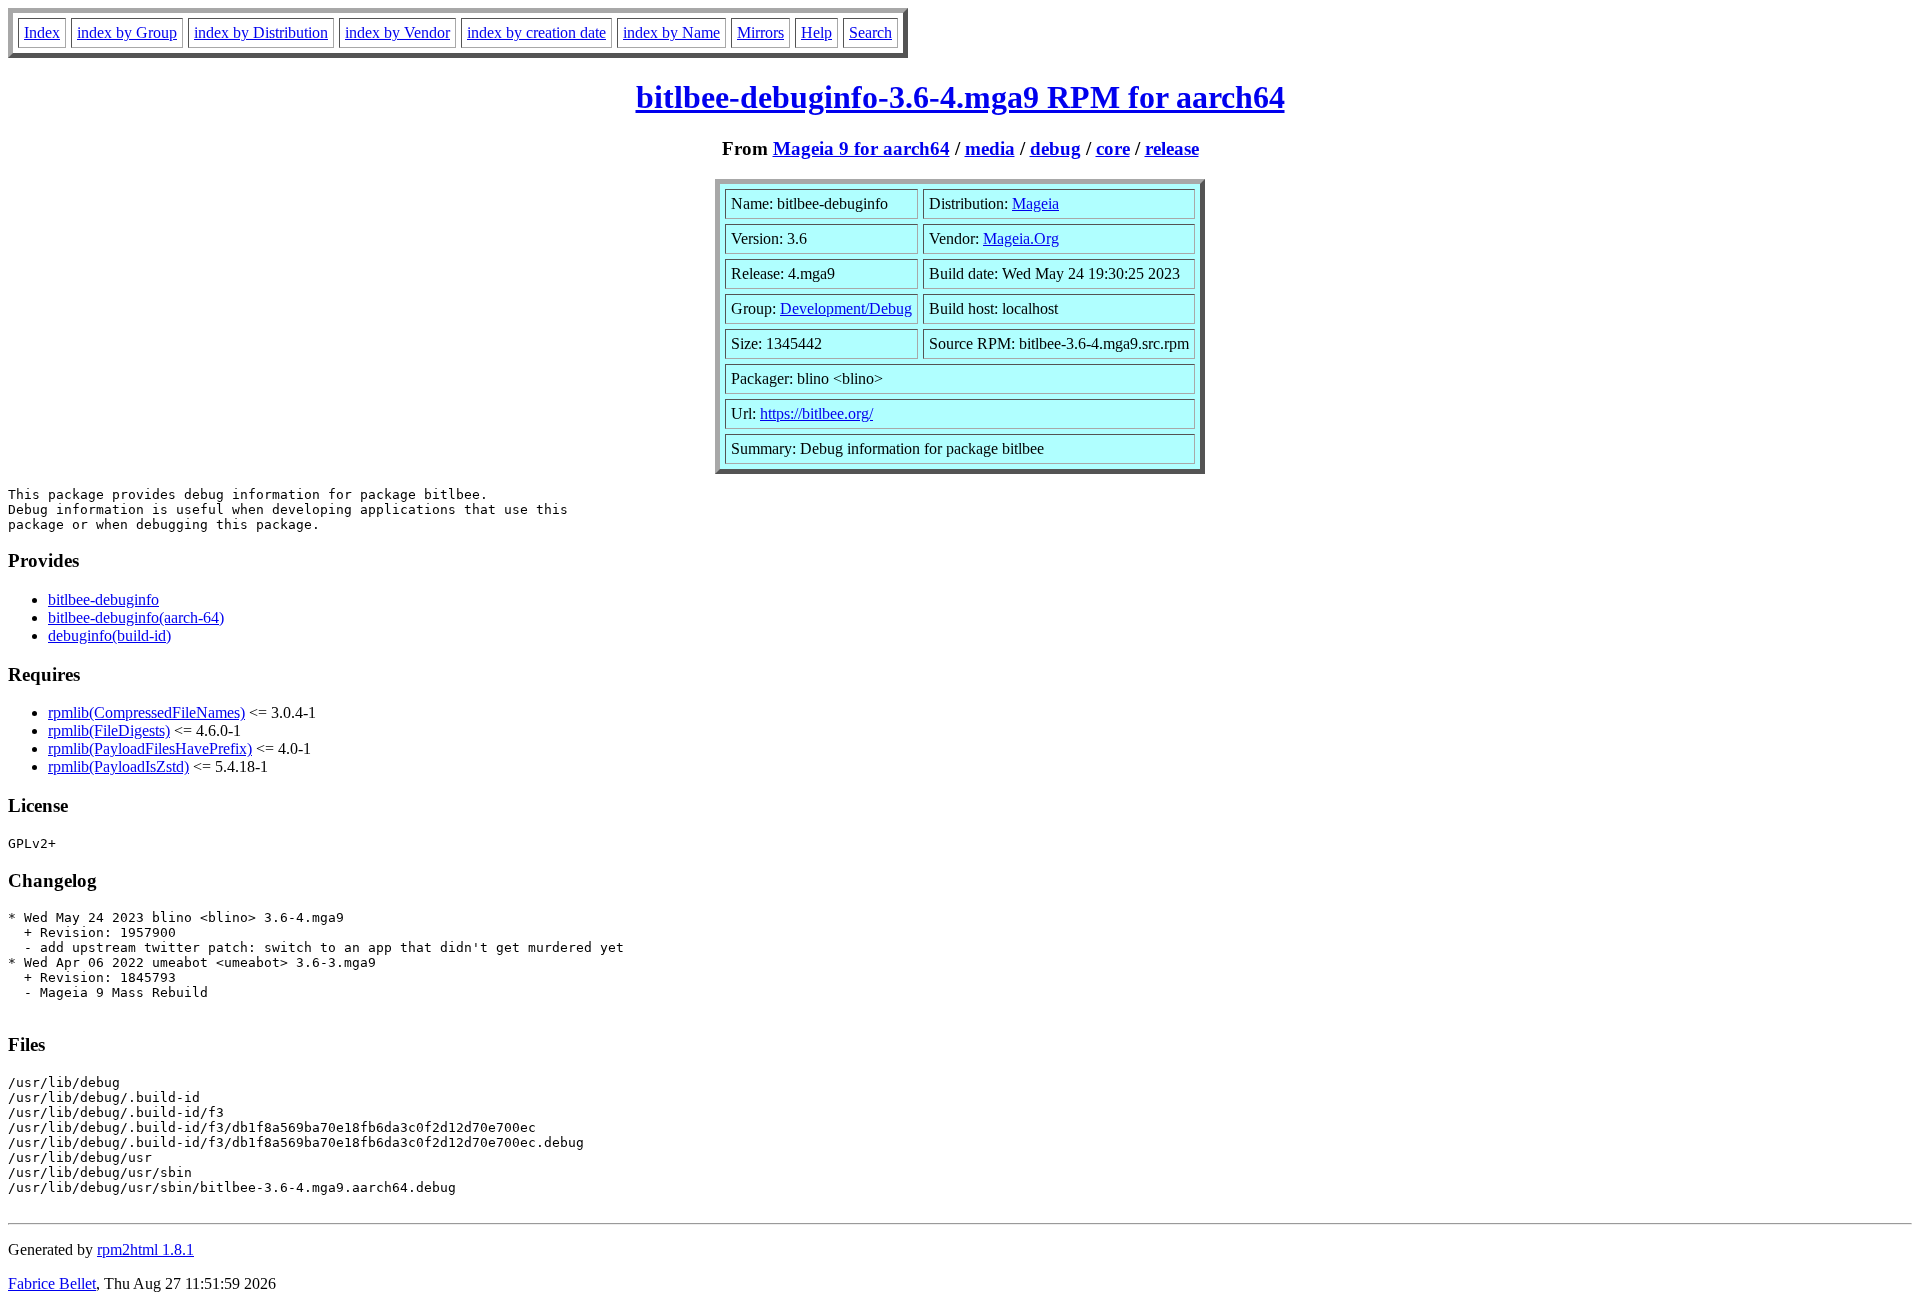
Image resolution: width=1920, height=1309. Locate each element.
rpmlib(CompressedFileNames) (146, 712)
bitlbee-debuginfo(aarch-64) (136, 617)
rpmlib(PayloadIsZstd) (118, 766)
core (1113, 148)
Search (870, 32)
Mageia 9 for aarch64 (861, 148)
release (1172, 148)
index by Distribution (261, 32)
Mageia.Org (1021, 238)
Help (816, 32)
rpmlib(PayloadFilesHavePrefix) (150, 748)
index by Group (127, 32)
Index (42, 32)
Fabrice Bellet (52, 1283)
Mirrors (760, 32)
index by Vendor (397, 32)
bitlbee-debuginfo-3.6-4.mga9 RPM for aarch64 (960, 97)
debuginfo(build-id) (109, 635)
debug (1055, 148)
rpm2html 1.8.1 (145, 1249)
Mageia (1035, 203)
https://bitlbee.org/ (816, 413)
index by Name (671, 32)
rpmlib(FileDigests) (109, 730)
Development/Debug (846, 308)
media (990, 148)
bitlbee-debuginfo (103, 599)
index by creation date (536, 32)
